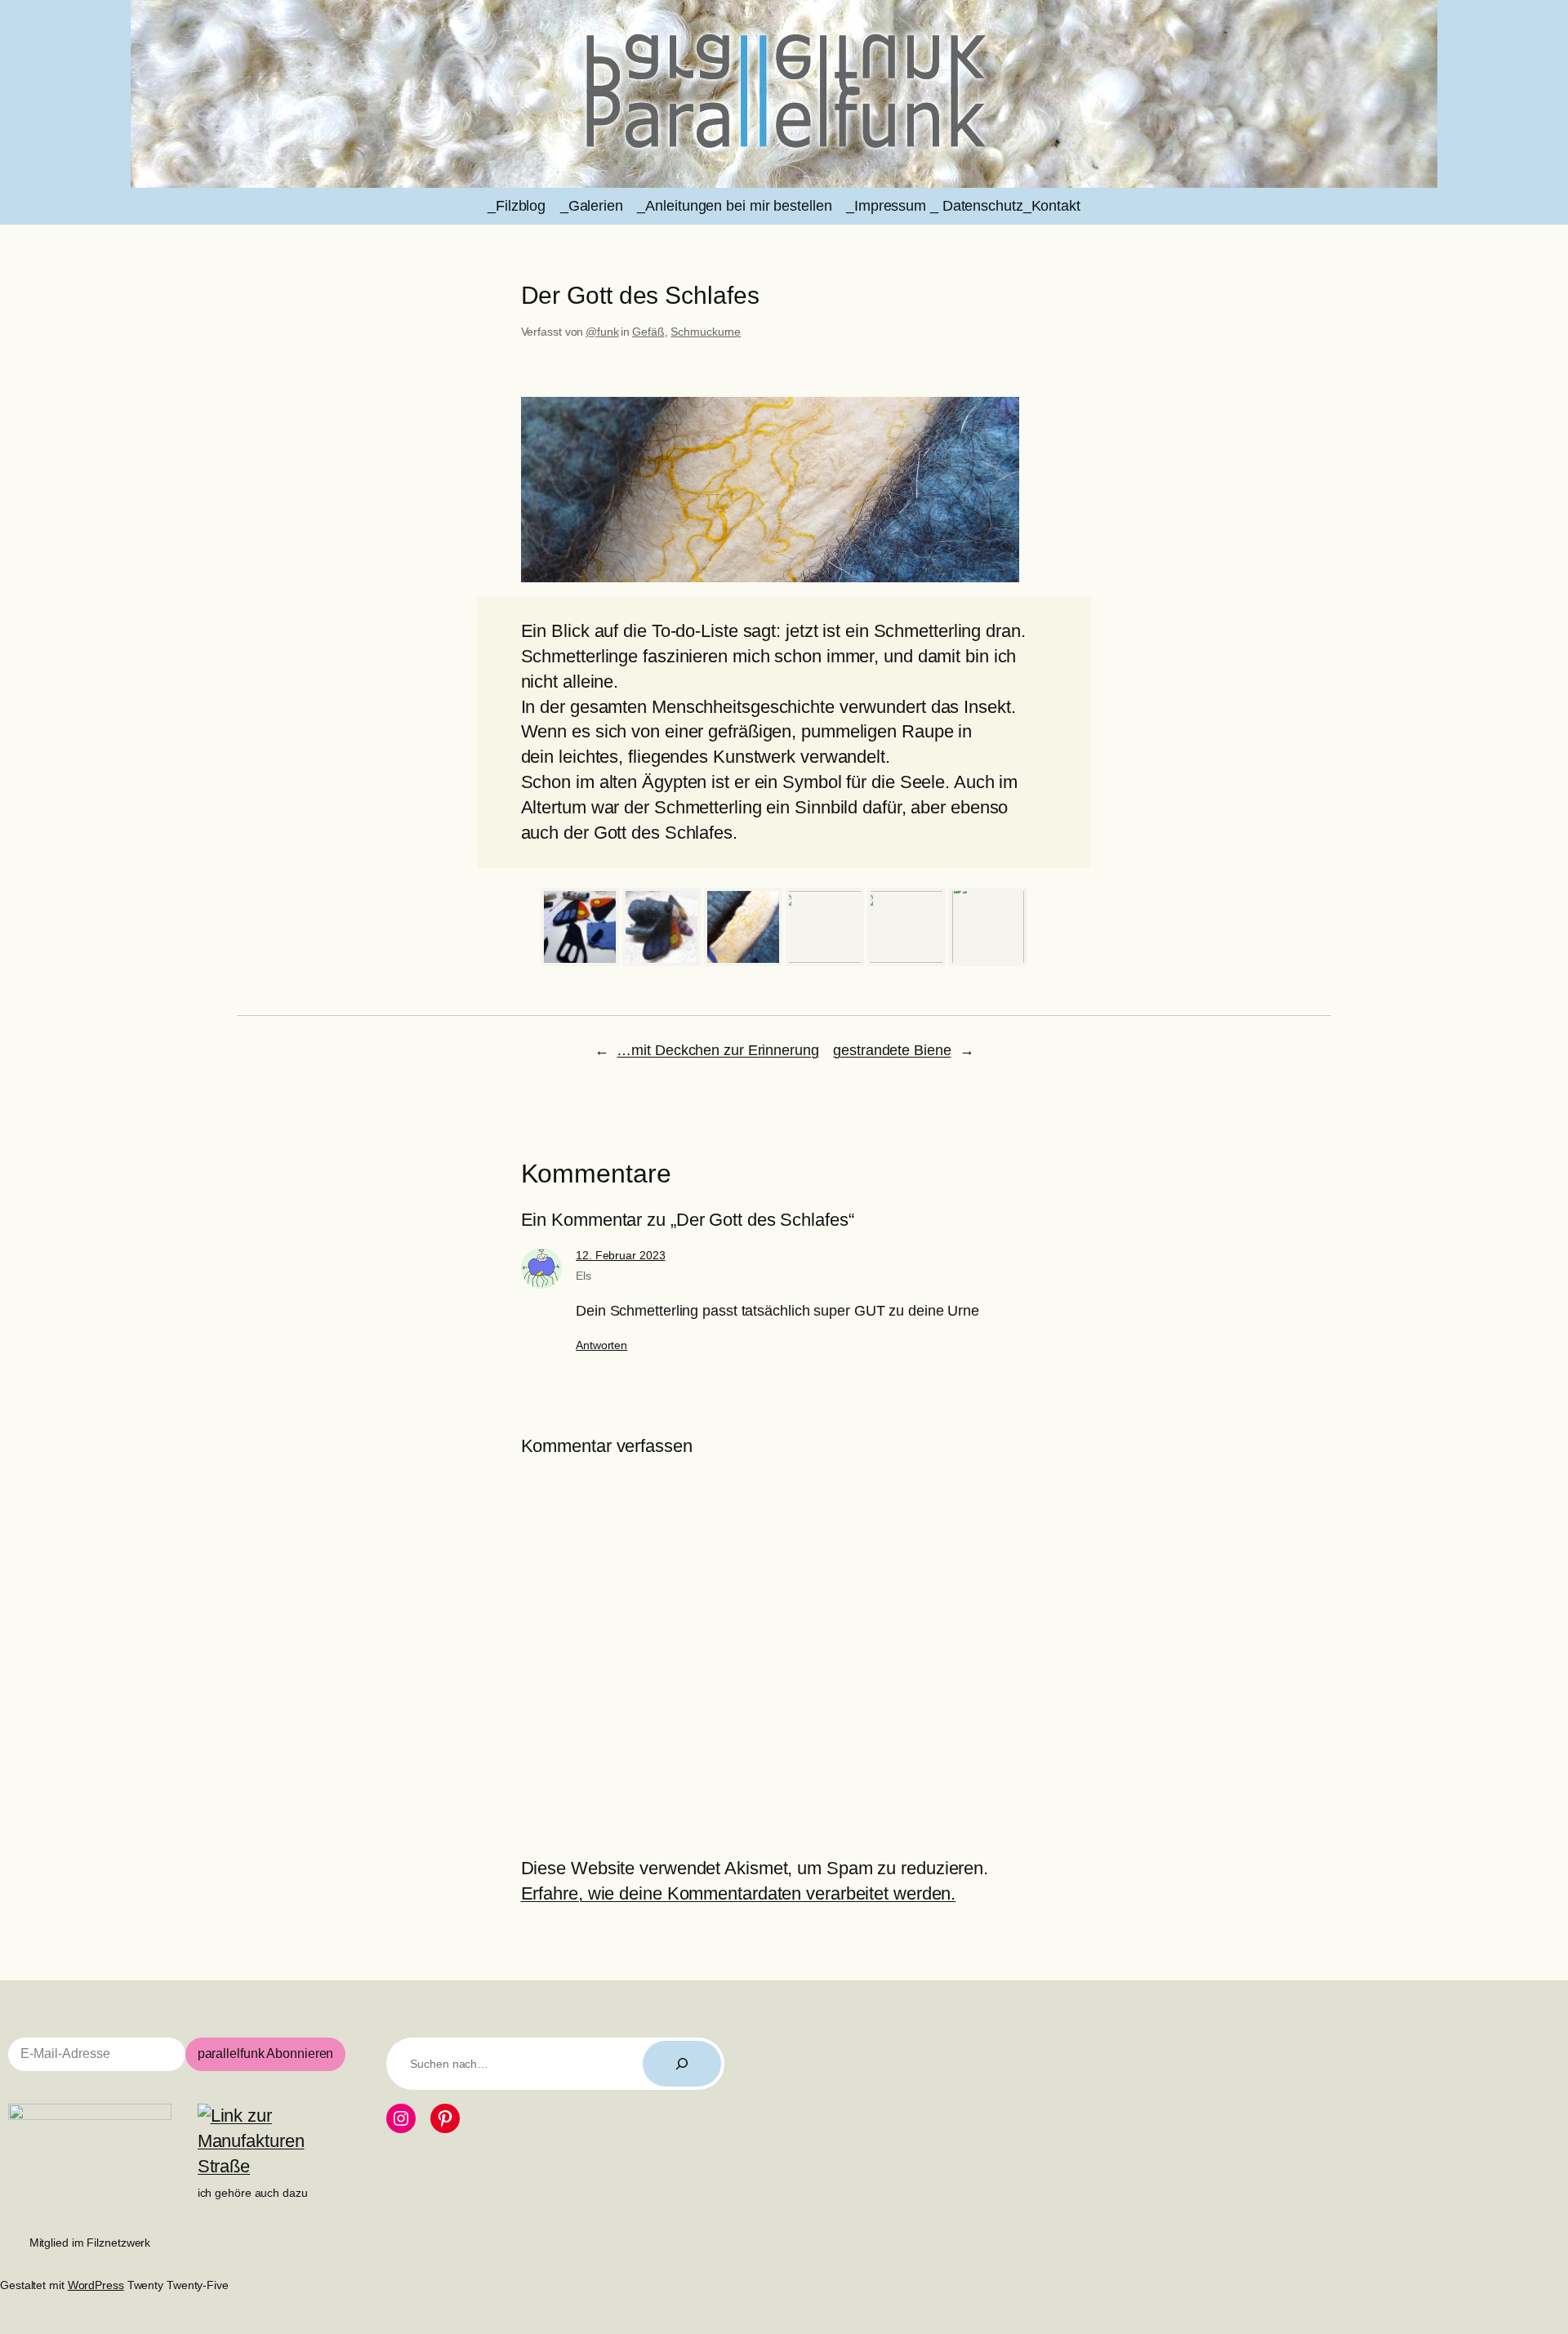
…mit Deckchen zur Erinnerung (717, 1050)
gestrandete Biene (892, 1050)
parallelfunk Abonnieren (266, 2053)
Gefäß (648, 332)
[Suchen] (682, 2064)
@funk (602, 332)
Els (584, 1276)
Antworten (601, 1345)
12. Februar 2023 (620, 1255)
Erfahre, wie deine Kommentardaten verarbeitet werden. (739, 1893)
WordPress (96, 2285)
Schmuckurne (706, 332)
